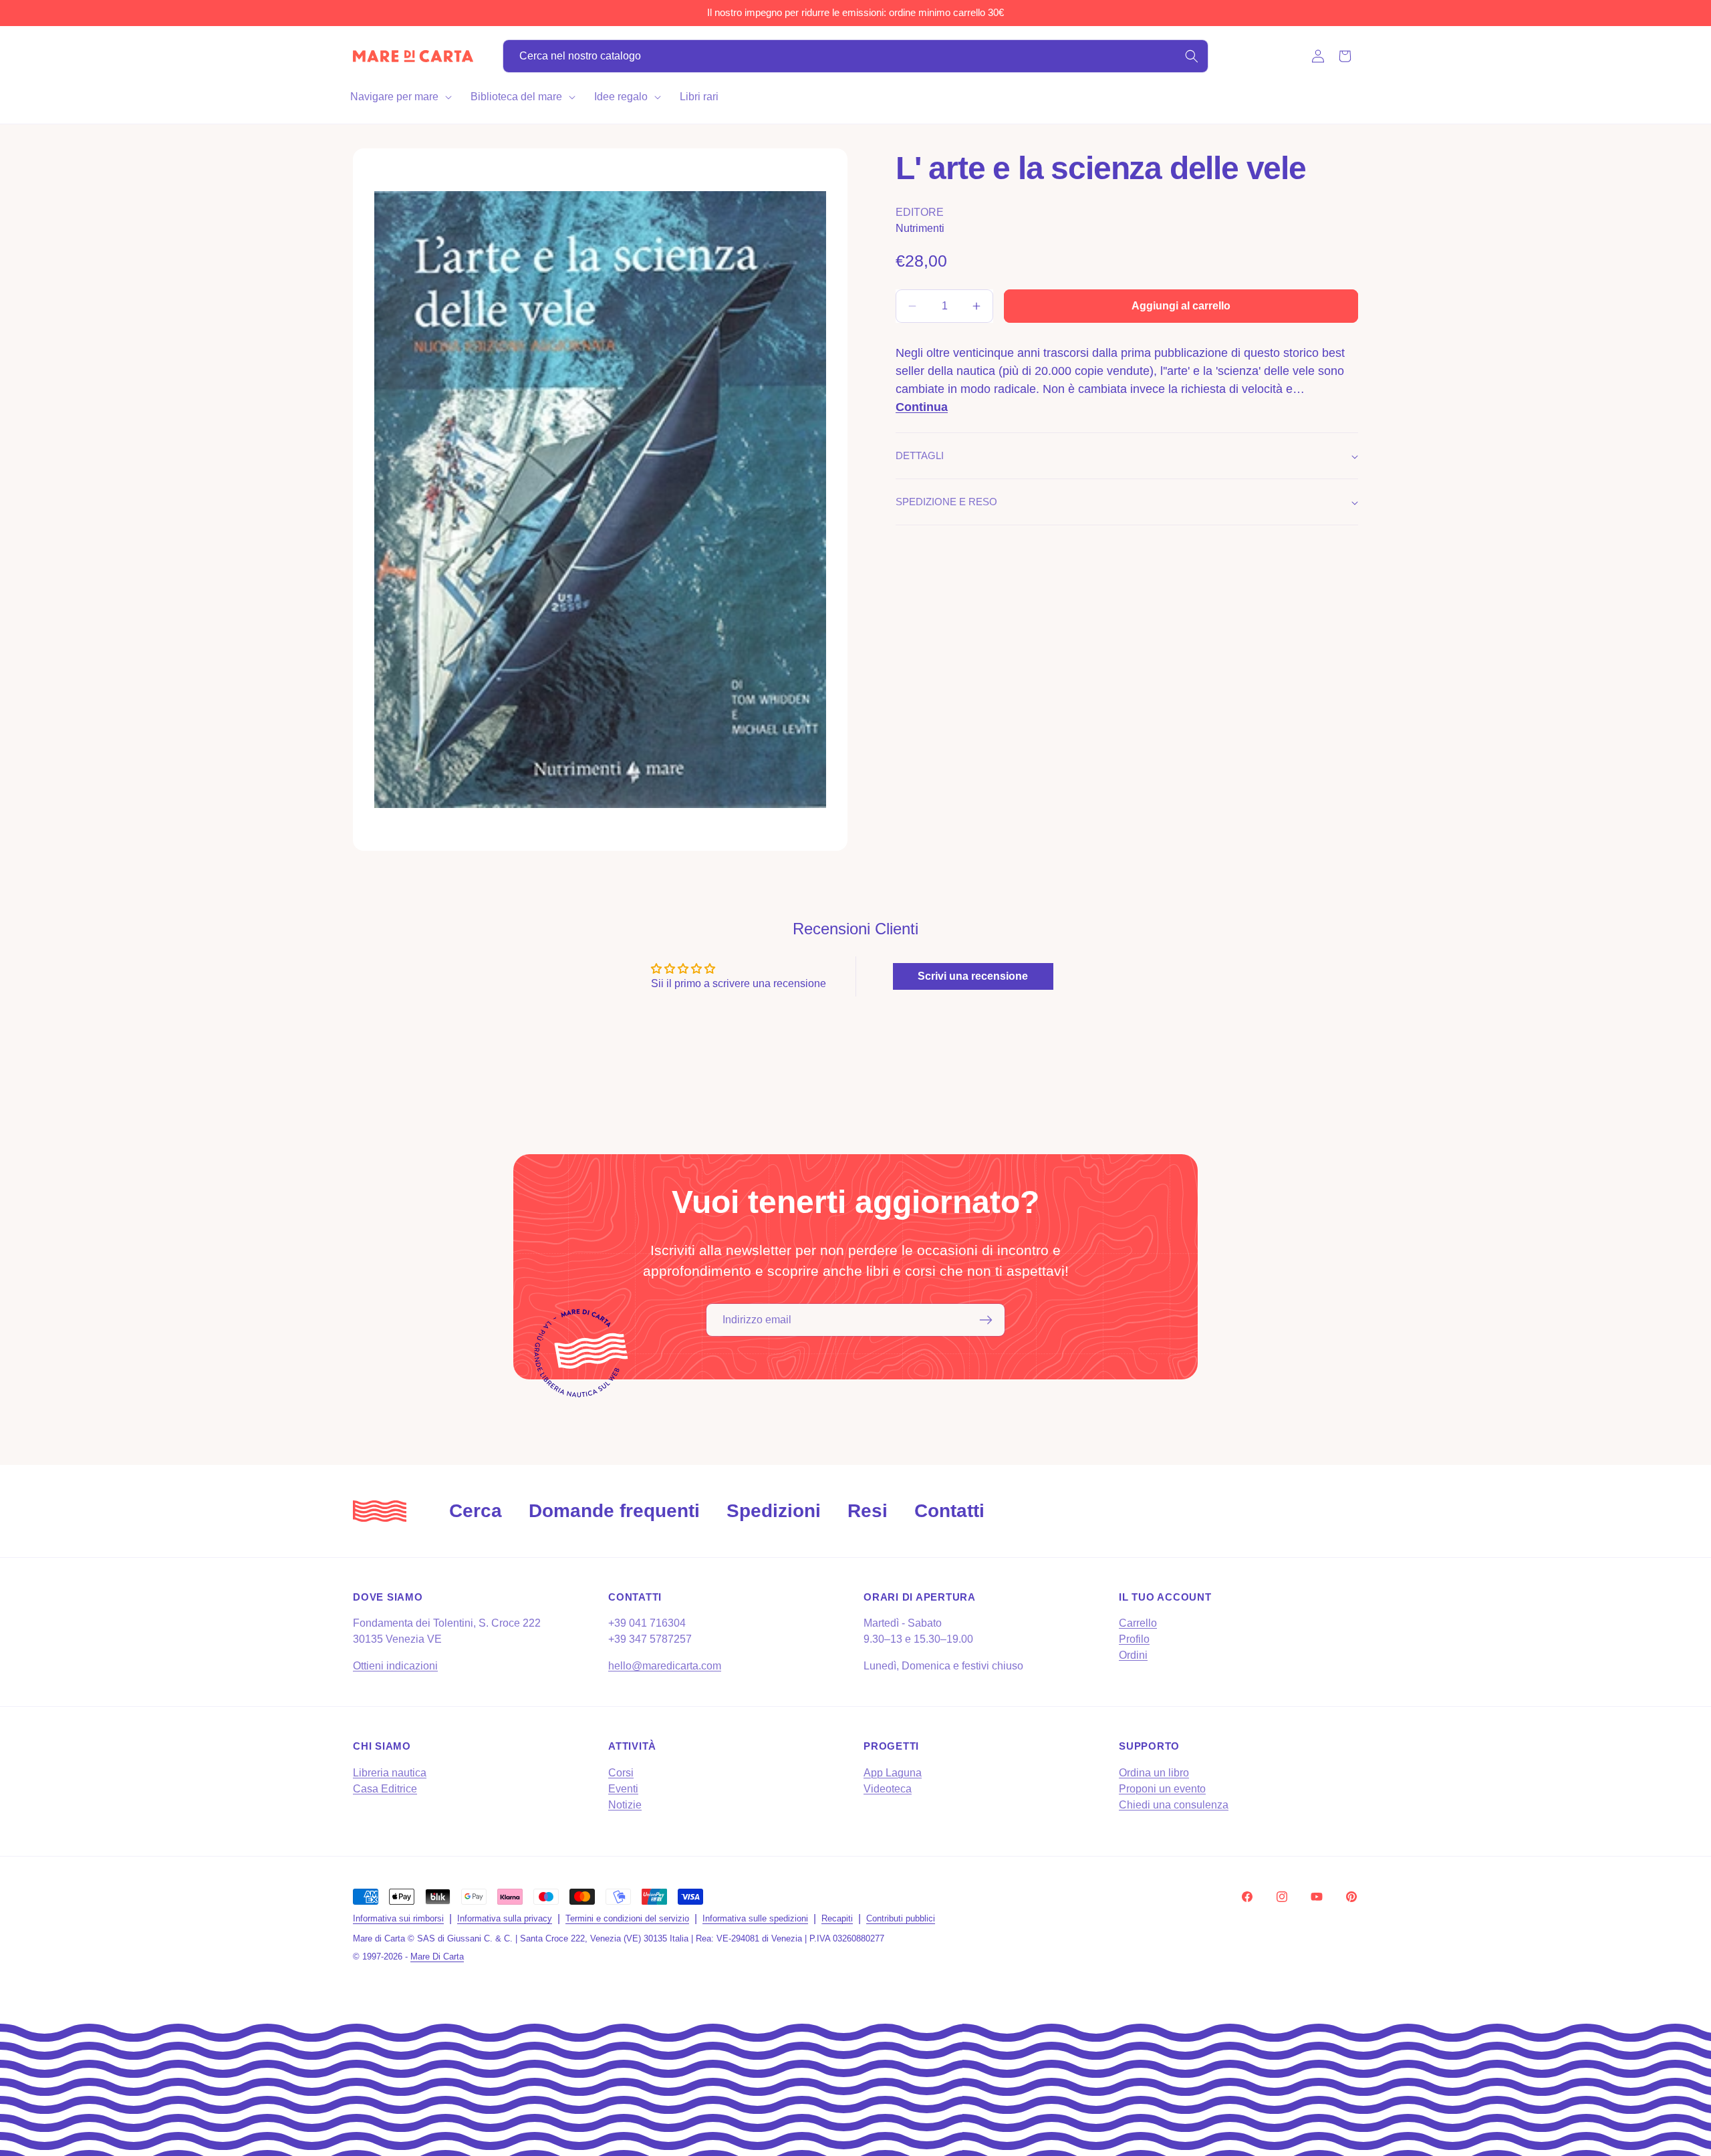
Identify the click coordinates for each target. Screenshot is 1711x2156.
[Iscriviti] (986, 1320)
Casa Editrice (385, 1789)
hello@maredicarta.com (665, 1666)
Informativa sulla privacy (505, 1918)
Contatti (949, 1511)
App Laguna (893, 1773)
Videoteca (888, 1789)
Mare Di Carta (437, 1957)
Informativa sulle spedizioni (755, 1918)
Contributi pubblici (901, 1918)
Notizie (625, 1805)
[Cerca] (1192, 56)
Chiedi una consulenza (1174, 1805)
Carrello (1138, 1623)
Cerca (476, 1511)
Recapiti (837, 1918)
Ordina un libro (1154, 1773)
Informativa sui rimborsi (398, 1918)
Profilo (1134, 1639)
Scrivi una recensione (973, 976)
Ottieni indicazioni (395, 1666)
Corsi (621, 1773)
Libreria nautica (390, 1773)
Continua (922, 407)
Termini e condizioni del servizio (627, 1918)
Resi (868, 1511)
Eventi (623, 1789)
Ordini (1133, 1655)
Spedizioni (774, 1511)
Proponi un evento (1162, 1789)
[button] (400, 97)
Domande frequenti (614, 1511)
